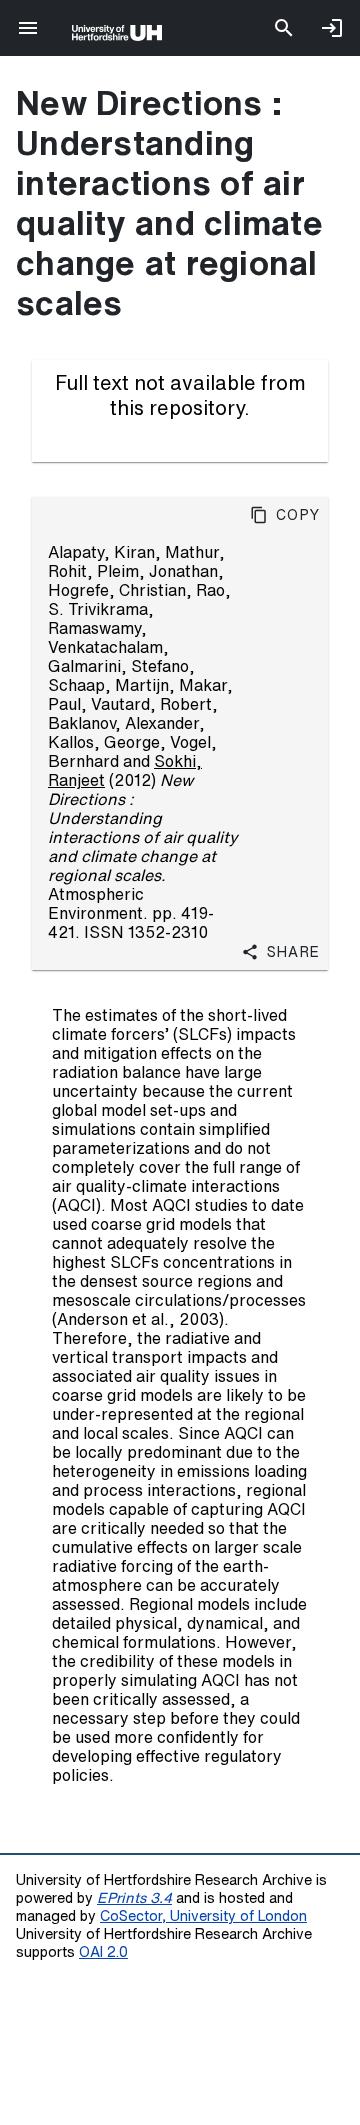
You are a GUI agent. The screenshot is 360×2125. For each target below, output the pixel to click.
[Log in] (332, 28)
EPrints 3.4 (134, 1897)
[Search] (284, 28)
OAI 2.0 (103, 1951)
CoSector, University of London (203, 1915)
